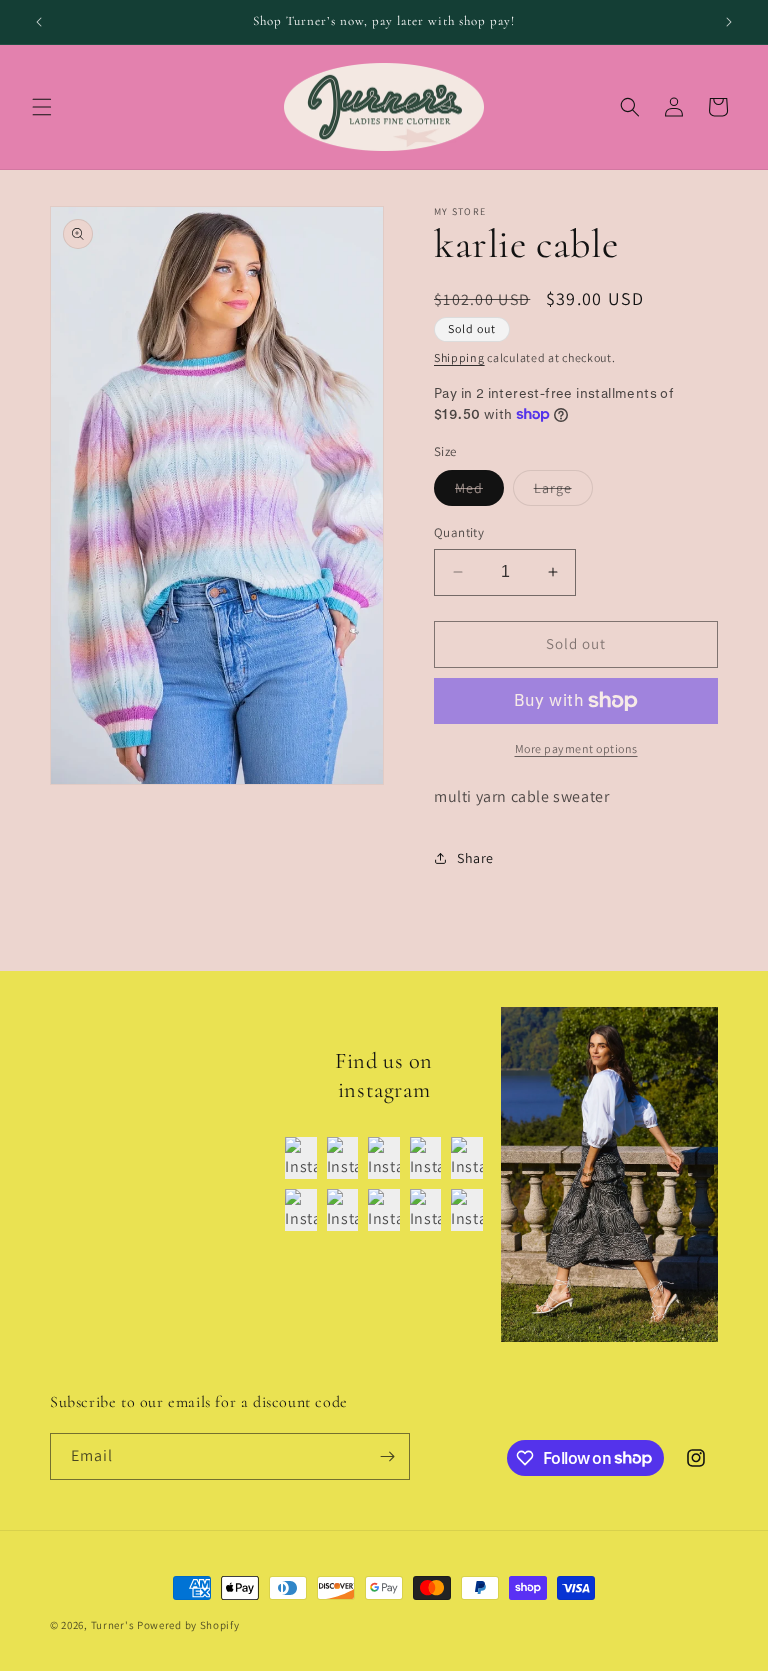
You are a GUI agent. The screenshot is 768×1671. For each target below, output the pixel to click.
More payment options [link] (576, 748)
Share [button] (475, 858)
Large (563, 492)
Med (479, 492)
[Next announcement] (729, 22)
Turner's (113, 1625)
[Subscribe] (387, 1456)
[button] (42, 107)
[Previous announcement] (39, 22)
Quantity (459, 532)
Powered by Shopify (188, 1625)
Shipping (459, 357)
